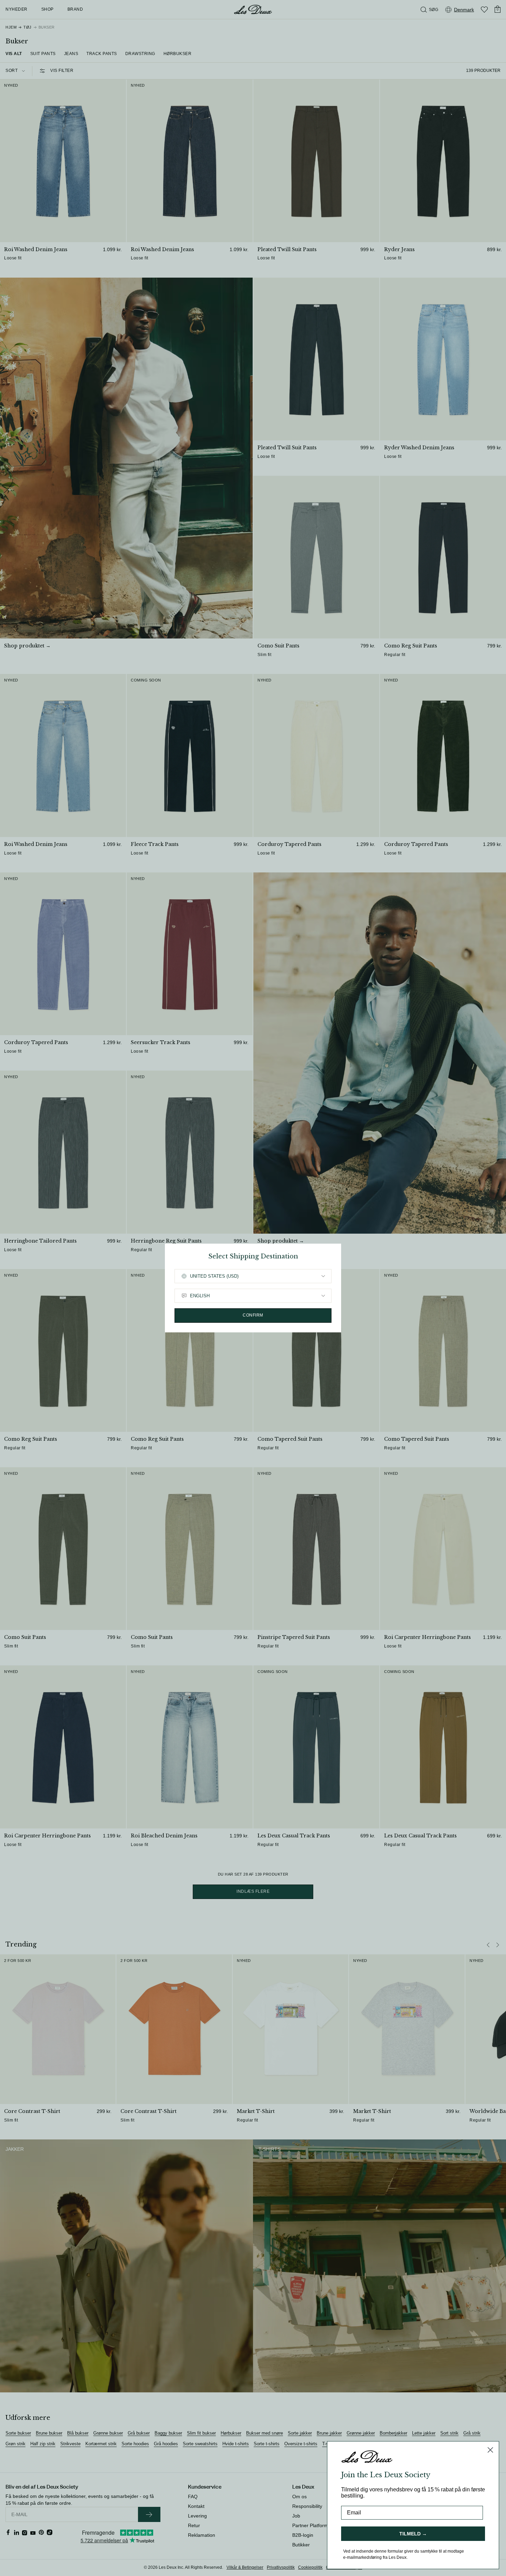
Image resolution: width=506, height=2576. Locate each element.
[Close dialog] (490, 2450)
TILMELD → (413, 2534)
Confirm (253, 1315)
